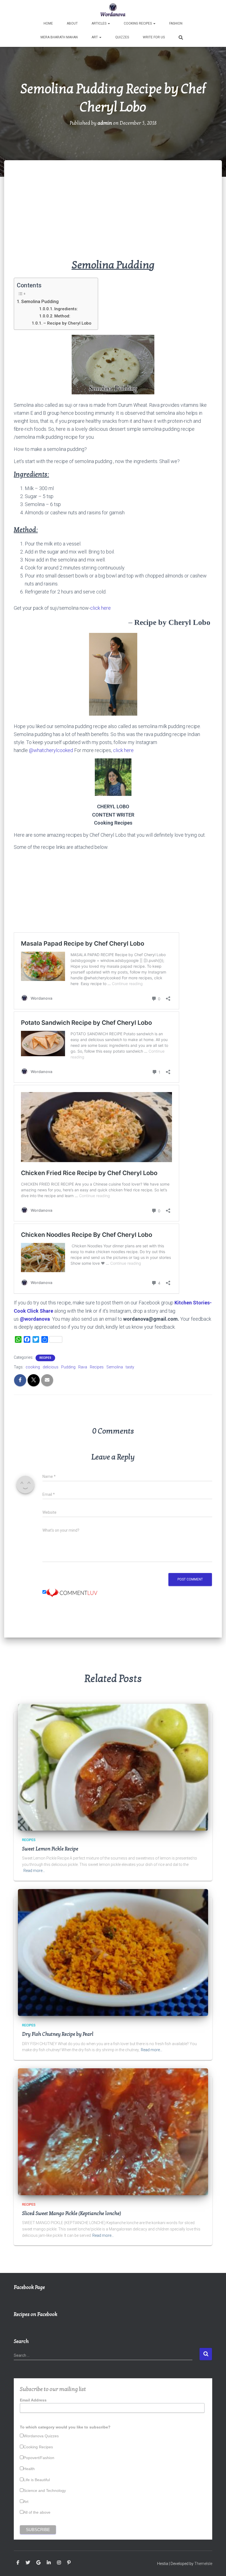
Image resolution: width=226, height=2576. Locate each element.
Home (48, 23)
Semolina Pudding (40, 302)
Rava (83, 1367)
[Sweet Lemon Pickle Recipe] (113, 1767)
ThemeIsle (203, 2564)
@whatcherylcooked (51, 750)
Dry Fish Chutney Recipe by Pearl (58, 2034)
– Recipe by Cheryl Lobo (68, 323)
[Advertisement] (113, 218)
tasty (130, 1367)
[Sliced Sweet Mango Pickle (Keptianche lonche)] (113, 2131)
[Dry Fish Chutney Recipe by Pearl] (113, 1952)
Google (38, 2563)
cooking (33, 1367)
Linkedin (49, 2563)
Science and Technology (45, 2491)
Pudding (68, 1367)
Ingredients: (66, 309)
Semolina (115, 1367)
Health (29, 2469)
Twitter (28, 2563)
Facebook (18, 2563)
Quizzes (122, 37)
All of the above (37, 2512)
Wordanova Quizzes (41, 2436)
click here (100, 608)
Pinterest (69, 2563)
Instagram (59, 2563)
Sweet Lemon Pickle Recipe (50, 1849)
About (72, 23)
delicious (51, 1367)
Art (95, 37)
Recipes (45, 1358)
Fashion (176, 23)
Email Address (33, 2400)
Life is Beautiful (37, 2480)
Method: (62, 316)
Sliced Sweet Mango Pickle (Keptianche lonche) (72, 2213)
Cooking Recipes (138, 23)
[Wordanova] (113, 10)
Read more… (34, 1871)
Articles (99, 23)
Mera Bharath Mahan (59, 37)
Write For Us (154, 37)
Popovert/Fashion (39, 2458)
